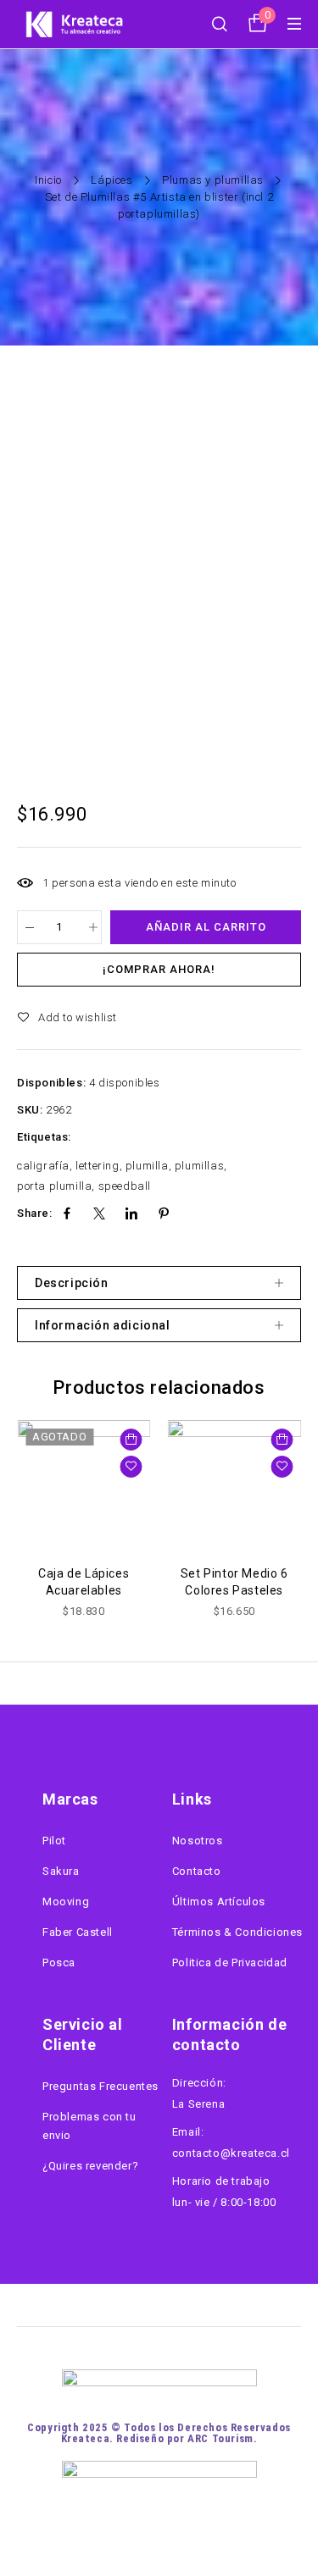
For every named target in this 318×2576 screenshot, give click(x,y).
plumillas (199, 1166)
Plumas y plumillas (213, 180)
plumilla (147, 1166)
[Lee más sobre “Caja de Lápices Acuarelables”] (131, 1440)
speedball (125, 1186)
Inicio (48, 180)
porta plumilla (54, 1186)
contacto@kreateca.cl (231, 2153)
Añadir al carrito (206, 927)
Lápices (112, 180)
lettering (97, 1166)
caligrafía (43, 1166)
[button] (282, 1440)
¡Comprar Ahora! (159, 969)
